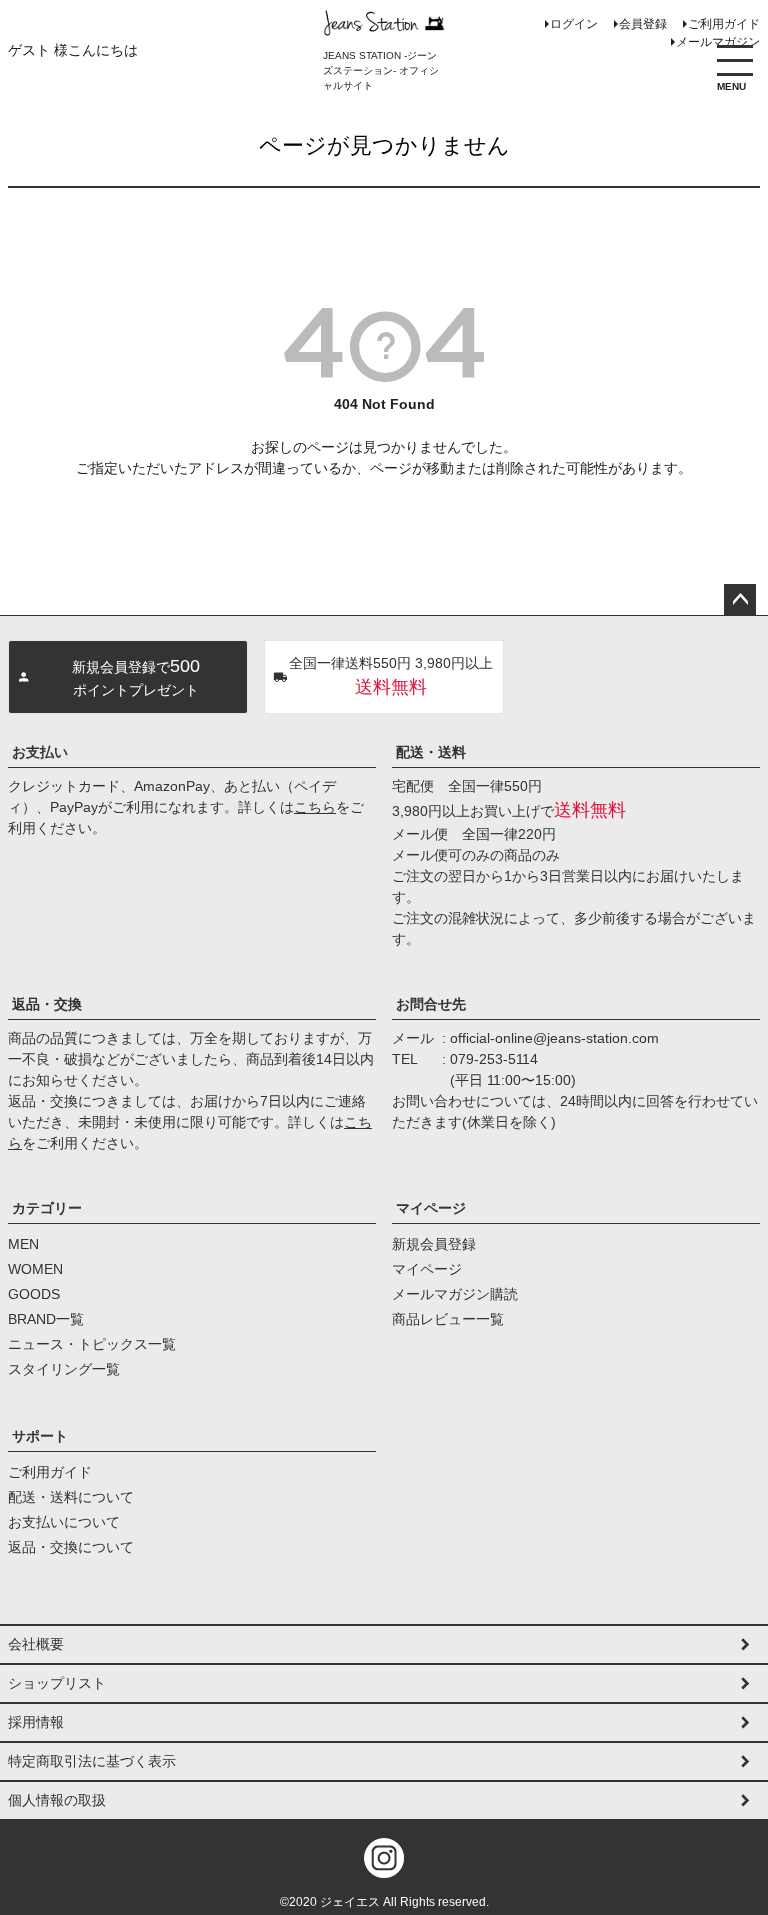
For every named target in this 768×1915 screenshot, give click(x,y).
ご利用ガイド (724, 24)
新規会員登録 (434, 1244)
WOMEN (35, 1269)
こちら (315, 807)
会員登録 (643, 24)
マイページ (431, 1208)
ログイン (574, 24)
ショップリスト (57, 1683)
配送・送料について (71, 1497)
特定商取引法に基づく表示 (92, 1761)
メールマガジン (718, 42)
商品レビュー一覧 (448, 1319)
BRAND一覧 (46, 1319)
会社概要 (36, 1644)
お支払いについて (64, 1522)
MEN (23, 1244)
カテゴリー (47, 1208)
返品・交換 (47, 1004)
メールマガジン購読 (455, 1294)
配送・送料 (431, 752)
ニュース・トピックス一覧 (92, 1344)
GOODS (34, 1294)
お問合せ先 (431, 1004)
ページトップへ (740, 600)
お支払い (40, 752)
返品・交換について (71, 1547)
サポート (40, 1436)
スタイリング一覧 (64, 1369)
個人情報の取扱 (57, 1800)
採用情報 (36, 1722)
